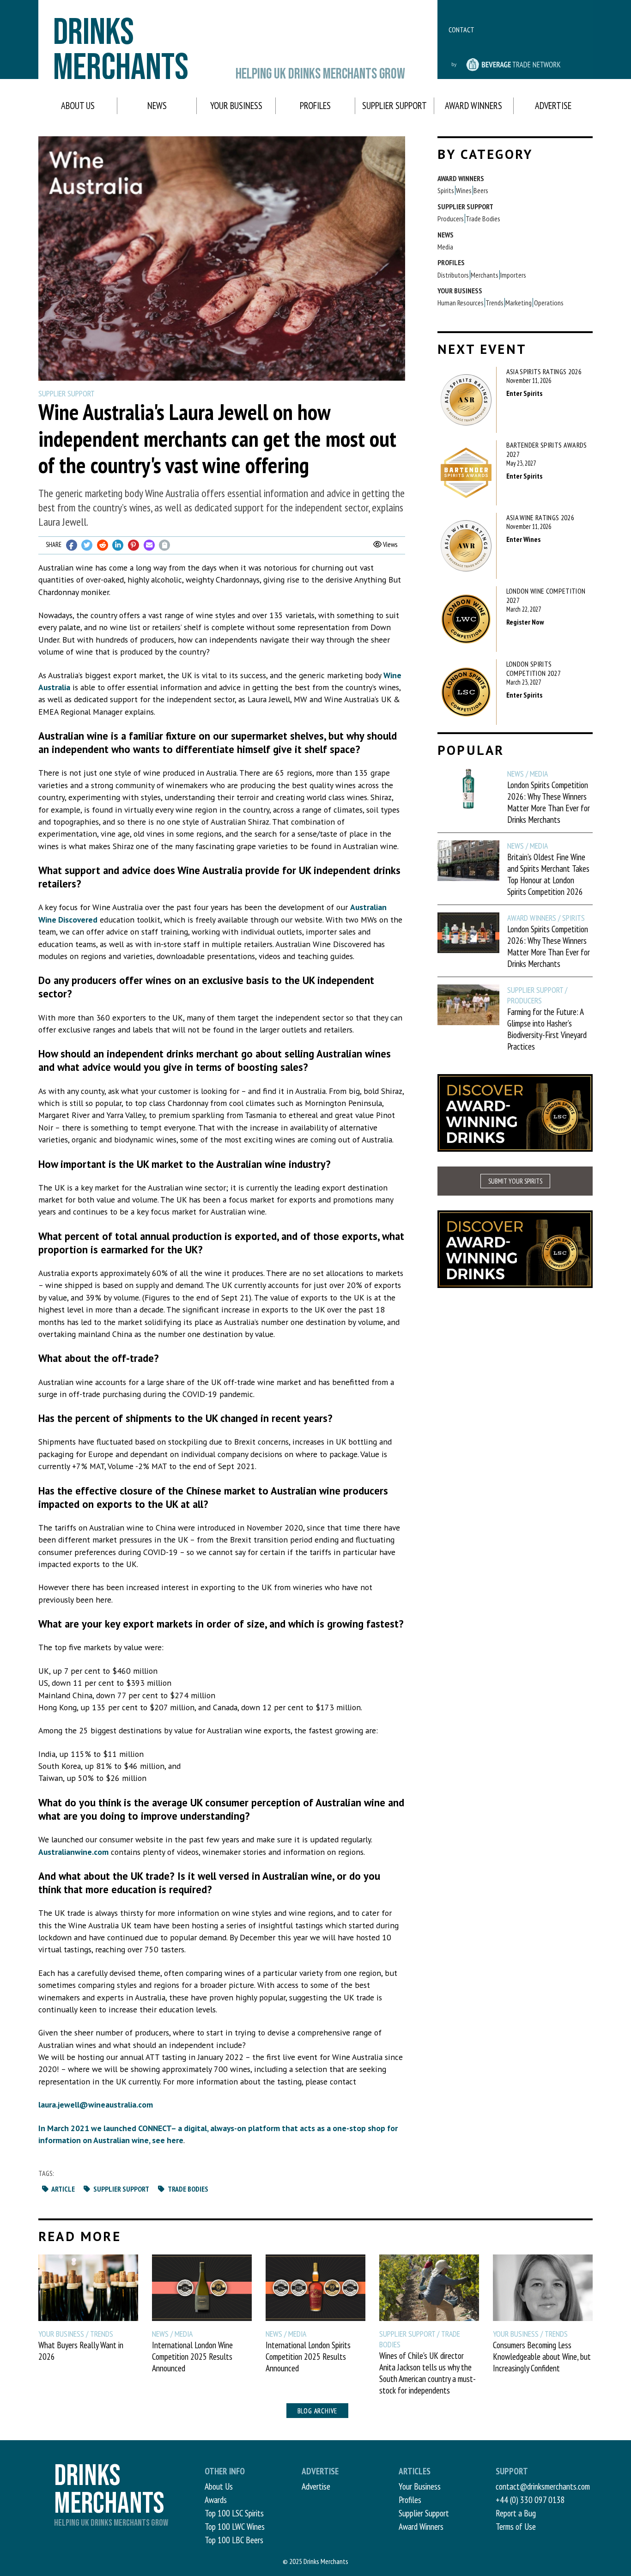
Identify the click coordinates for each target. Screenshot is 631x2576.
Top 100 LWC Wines (235, 2526)
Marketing (519, 303)
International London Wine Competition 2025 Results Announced (192, 2356)
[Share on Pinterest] (133, 545)
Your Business (236, 106)
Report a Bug (516, 2513)
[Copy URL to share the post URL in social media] (164, 545)
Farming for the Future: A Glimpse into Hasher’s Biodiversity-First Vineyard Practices (547, 1029)
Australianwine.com (73, 1852)
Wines (464, 190)
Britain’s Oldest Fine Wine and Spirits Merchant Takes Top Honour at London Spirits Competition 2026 (548, 874)
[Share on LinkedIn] (118, 545)
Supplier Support (394, 106)
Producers (451, 219)
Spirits (446, 190)
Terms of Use (516, 2526)
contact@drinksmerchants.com (543, 2486)
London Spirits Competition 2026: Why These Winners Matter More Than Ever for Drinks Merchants (549, 802)
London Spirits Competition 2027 (534, 668)
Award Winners (473, 106)
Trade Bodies (187, 2189)
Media (445, 247)
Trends (494, 303)
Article (63, 2189)
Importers (513, 275)
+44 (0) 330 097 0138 (530, 2500)
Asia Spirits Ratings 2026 (544, 371)
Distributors (453, 275)
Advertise (553, 106)
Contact (461, 30)
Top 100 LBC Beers (234, 2540)
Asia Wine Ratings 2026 (540, 517)
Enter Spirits (524, 393)
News (157, 106)
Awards (216, 2500)
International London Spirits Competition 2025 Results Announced (308, 2356)
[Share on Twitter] (87, 545)
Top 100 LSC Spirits (234, 2513)
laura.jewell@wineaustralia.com (96, 2105)
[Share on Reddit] (103, 545)
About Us (78, 106)
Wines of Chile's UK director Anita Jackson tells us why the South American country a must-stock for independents (428, 2373)
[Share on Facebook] (72, 545)
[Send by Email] (149, 545)
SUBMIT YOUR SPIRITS (515, 1181)
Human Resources (461, 303)
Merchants (485, 275)
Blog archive (318, 2411)
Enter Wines (523, 539)
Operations (549, 303)
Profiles (315, 106)
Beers (481, 190)
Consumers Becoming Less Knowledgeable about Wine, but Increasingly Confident (542, 2356)
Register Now (525, 622)
